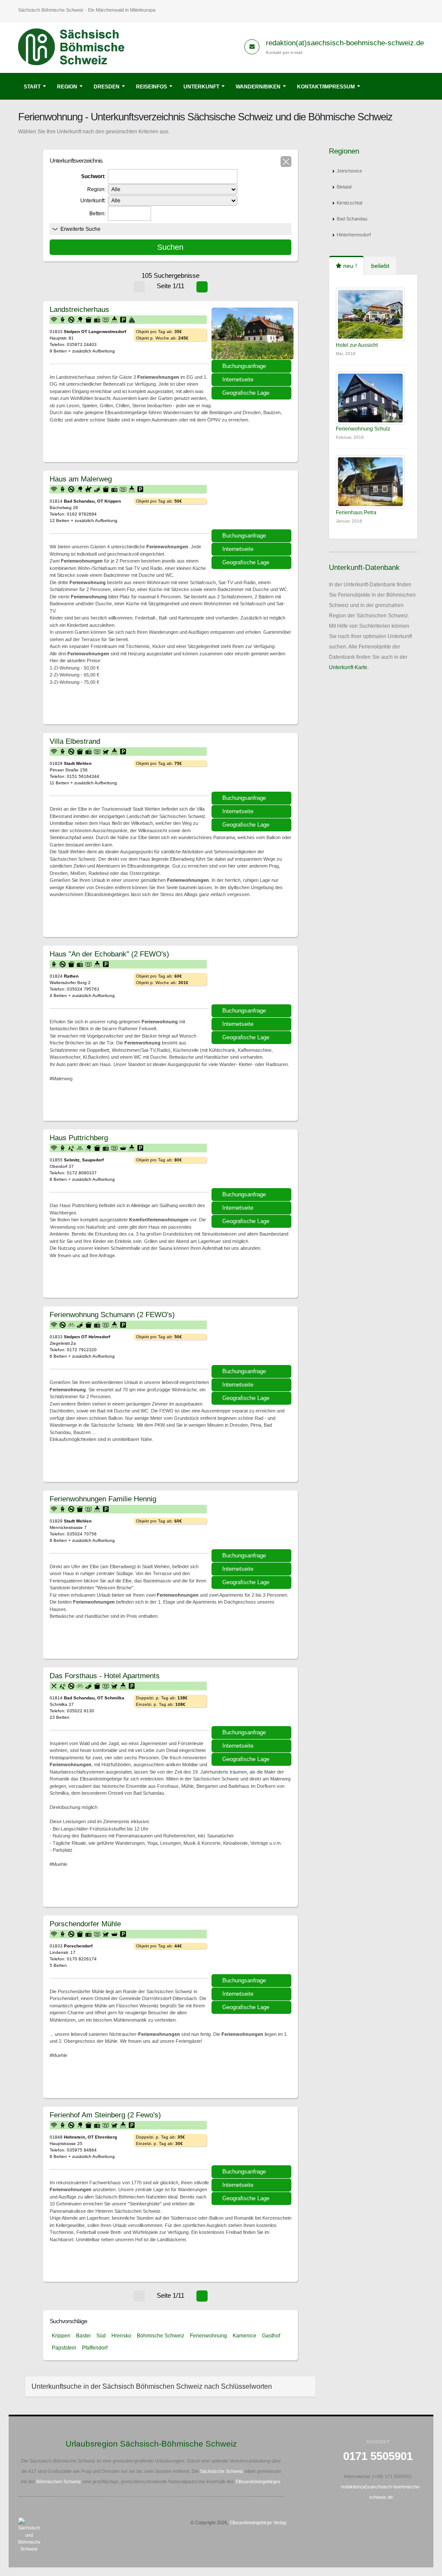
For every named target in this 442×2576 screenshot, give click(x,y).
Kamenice (245, 2336)
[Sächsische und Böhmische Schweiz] (76, 47)
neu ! (349, 266)
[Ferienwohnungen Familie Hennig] (253, 1523)
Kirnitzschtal (349, 203)
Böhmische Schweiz (161, 2336)
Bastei (83, 2336)
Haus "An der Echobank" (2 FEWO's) (109, 954)
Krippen (61, 2336)
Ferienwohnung (208, 2336)
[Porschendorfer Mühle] (253, 1948)
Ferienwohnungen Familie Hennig (103, 1499)
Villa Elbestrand (75, 741)
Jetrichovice (349, 171)
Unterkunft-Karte (348, 667)
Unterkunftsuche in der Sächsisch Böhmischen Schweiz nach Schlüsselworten (152, 2386)
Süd (101, 2336)
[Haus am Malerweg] (253, 503)
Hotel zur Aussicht (357, 345)
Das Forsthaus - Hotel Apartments (105, 1676)
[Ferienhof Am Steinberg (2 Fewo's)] (253, 2139)
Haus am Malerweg (81, 479)
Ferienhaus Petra (356, 513)
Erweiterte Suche (81, 229)
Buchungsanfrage (244, 366)
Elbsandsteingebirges (258, 2482)
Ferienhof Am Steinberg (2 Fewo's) (105, 2115)
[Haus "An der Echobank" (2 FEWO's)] (253, 978)
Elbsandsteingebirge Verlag (258, 2523)
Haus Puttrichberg (79, 1138)
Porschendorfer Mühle (85, 1924)
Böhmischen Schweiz (59, 2482)
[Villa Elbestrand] (253, 765)
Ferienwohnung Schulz (363, 429)
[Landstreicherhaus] (253, 333)
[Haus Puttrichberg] (253, 1162)
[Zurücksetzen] (286, 162)
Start (32, 87)
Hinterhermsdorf (354, 235)
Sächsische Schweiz (222, 2471)
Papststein (64, 2348)
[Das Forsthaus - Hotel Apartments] (253, 1700)
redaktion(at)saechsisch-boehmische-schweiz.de (345, 43)
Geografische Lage (246, 393)
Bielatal (344, 187)
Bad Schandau (352, 219)
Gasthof (271, 2336)
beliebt (380, 266)
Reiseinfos (152, 87)
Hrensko (121, 2336)
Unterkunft (201, 87)
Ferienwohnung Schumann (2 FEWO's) (112, 1315)
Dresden (107, 87)
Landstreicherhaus (79, 309)
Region (67, 87)
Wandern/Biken (258, 87)
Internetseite (238, 379)
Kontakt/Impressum (326, 87)
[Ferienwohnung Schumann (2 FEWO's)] (253, 1339)
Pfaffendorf (95, 2348)
